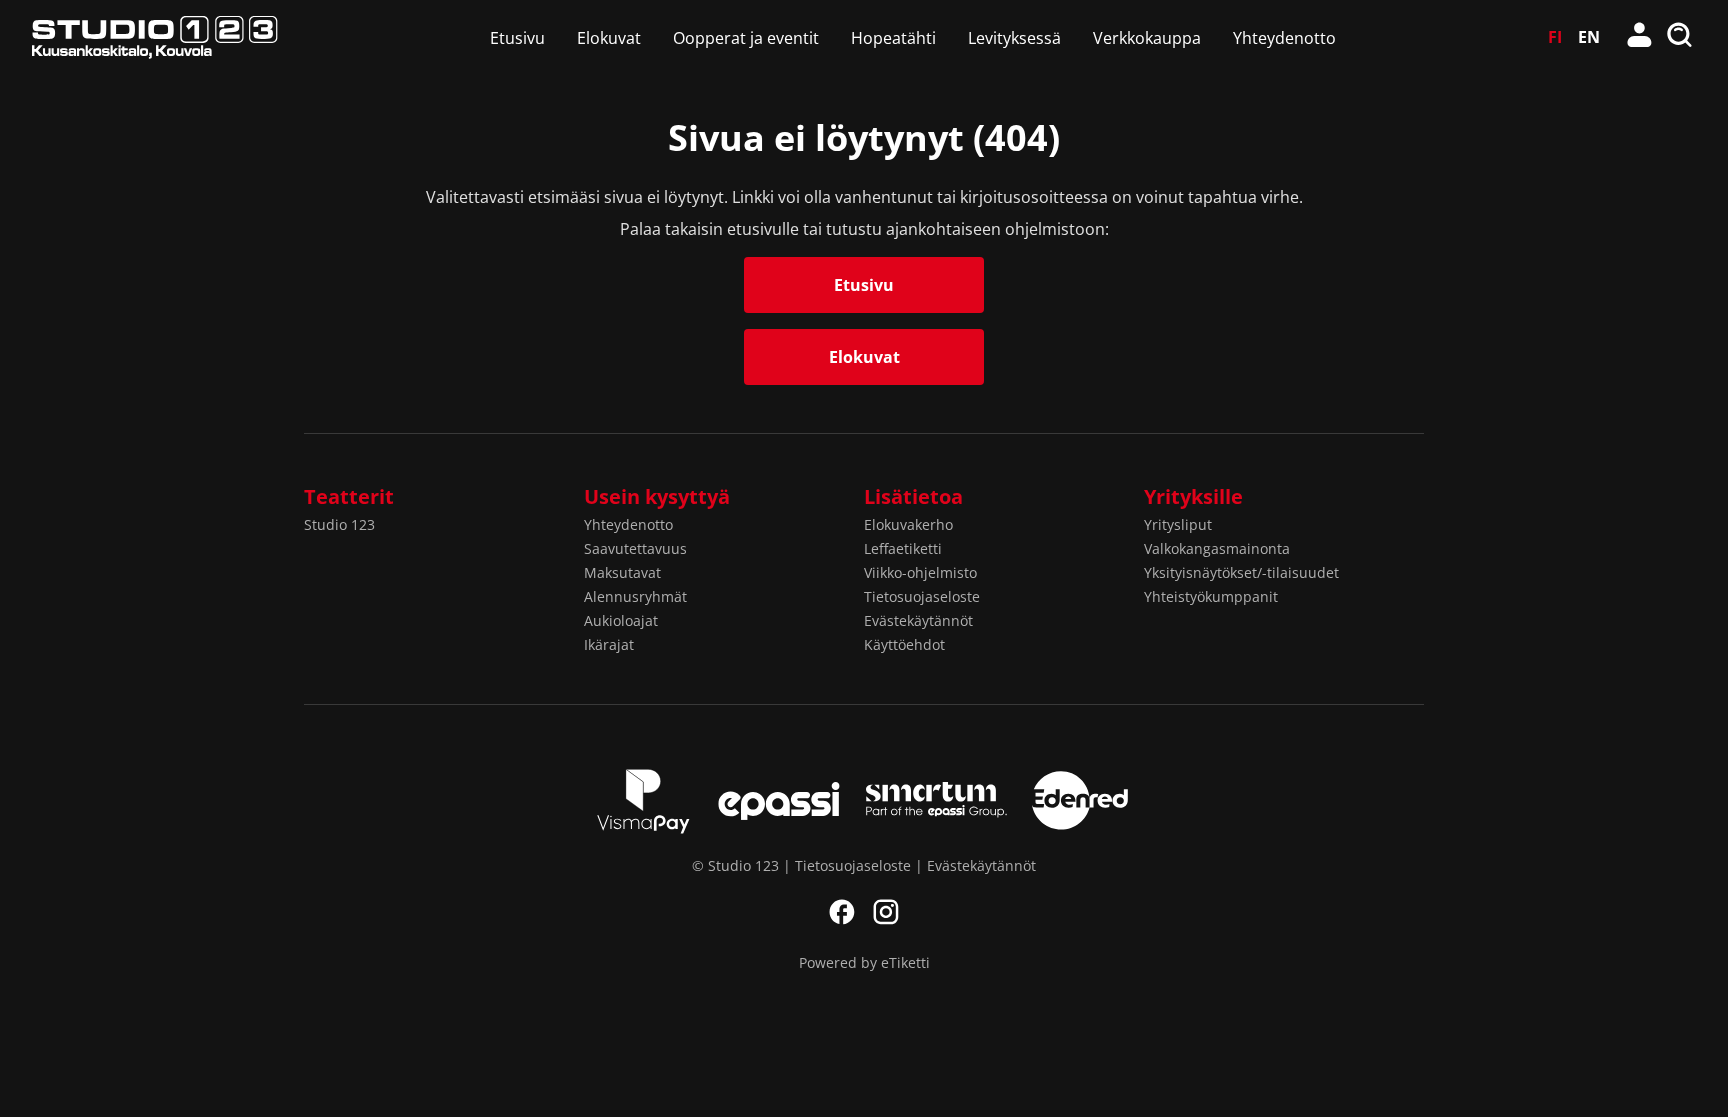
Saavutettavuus (635, 548)
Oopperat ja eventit (746, 38)
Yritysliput (1178, 524)
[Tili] (1640, 37)
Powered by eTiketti (864, 962)
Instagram (886, 912)
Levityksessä (1014, 38)
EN (1589, 37)
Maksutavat (622, 572)
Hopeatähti (893, 38)
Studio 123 (339, 524)
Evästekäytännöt (918, 620)
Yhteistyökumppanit (1211, 596)
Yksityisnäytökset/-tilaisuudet (1241, 572)
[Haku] (1680, 37)
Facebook (842, 912)
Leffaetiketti (903, 548)
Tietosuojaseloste (922, 596)
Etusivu (517, 38)
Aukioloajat (621, 620)
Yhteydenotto (1284, 38)
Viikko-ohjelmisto (920, 572)
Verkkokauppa (1147, 38)
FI (1555, 37)
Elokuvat (609, 38)
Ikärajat (609, 644)
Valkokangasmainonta (1217, 548)
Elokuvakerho (908, 524)
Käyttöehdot (904, 644)
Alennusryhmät (635, 596)
